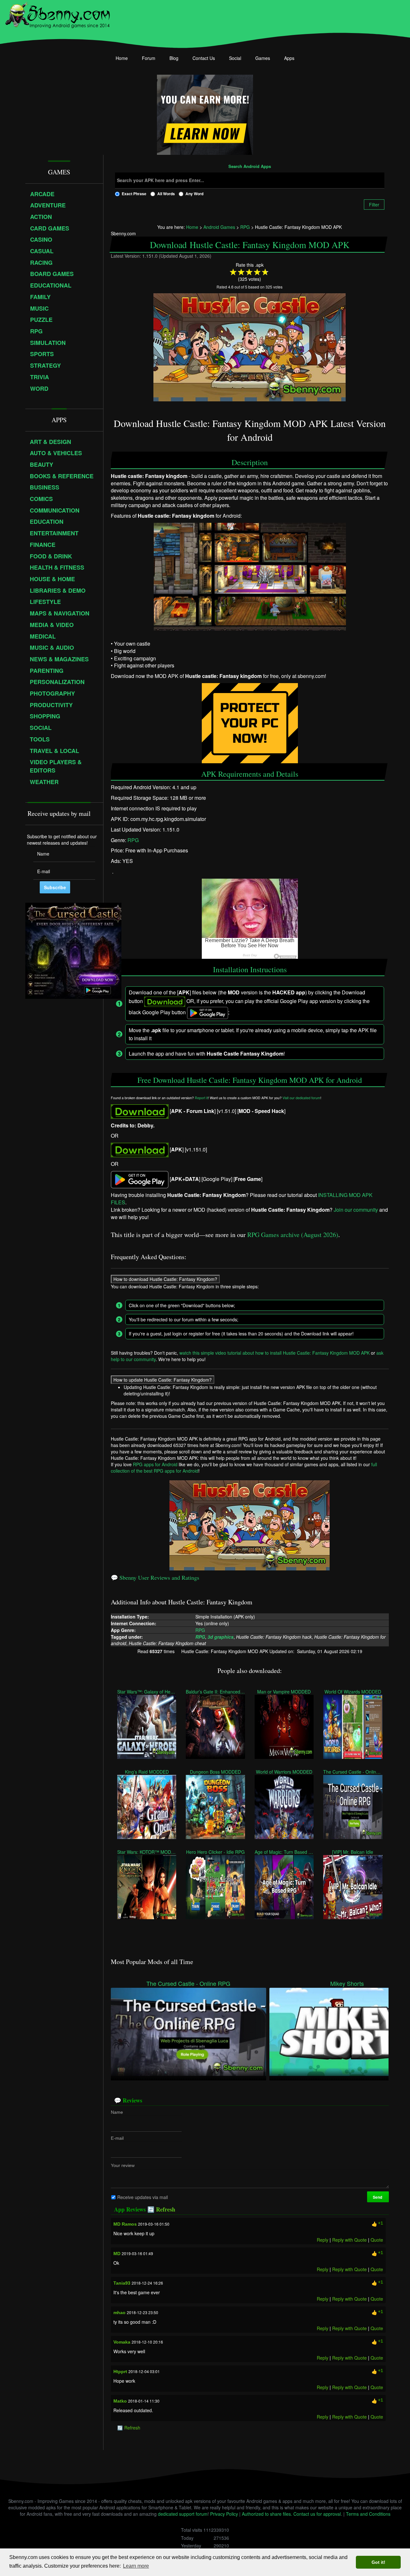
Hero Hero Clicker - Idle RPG (215, 1852)
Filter (374, 205)
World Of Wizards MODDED (353, 1691)
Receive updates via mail (143, 2197)
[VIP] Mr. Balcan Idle (353, 1852)
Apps (289, 58)
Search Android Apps (250, 167)
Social (235, 58)
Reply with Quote (349, 2240)
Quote (377, 2240)
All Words (166, 194)
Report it (201, 1098)
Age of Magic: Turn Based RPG (284, 1852)
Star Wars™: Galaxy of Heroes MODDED (147, 1691)
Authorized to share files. (267, 2514)
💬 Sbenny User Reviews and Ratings (155, 1577)
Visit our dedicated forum (301, 1098)
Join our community (356, 1210)
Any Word (194, 194)
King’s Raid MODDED (147, 1771)
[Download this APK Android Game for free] (140, 1111)
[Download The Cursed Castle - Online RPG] (189, 2031)
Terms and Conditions (368, 2514)
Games (263, 58)
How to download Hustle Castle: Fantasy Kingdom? (165, 1279)
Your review (123, 2165)
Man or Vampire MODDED (284, 1691)
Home (122, 58)
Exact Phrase (134, 194)
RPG (133, 840)
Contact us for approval (317, 2514)
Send (378, 2197)
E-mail (117, 2138)
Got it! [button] (378, 2562)
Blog (174, 58)
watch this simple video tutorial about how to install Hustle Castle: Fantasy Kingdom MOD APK (275, 1353)
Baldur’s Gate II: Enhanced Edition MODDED (215, 1691)
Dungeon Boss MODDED (215, 1771)
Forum (149, 58)
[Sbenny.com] (57, 14)
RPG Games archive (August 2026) (293, 1235)
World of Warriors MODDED (284, 1771)
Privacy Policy (224, 2514)
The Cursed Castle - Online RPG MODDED (353, 1771)
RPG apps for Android (155, 1464)
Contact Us (204, 58)
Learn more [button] (136, 2566)
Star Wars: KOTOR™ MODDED (147, 1852)
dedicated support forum (183, 2514)
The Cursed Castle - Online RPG (188, 1983)
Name (117, 2112)
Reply (322, 2240)
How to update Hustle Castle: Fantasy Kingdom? (163, 1380)
